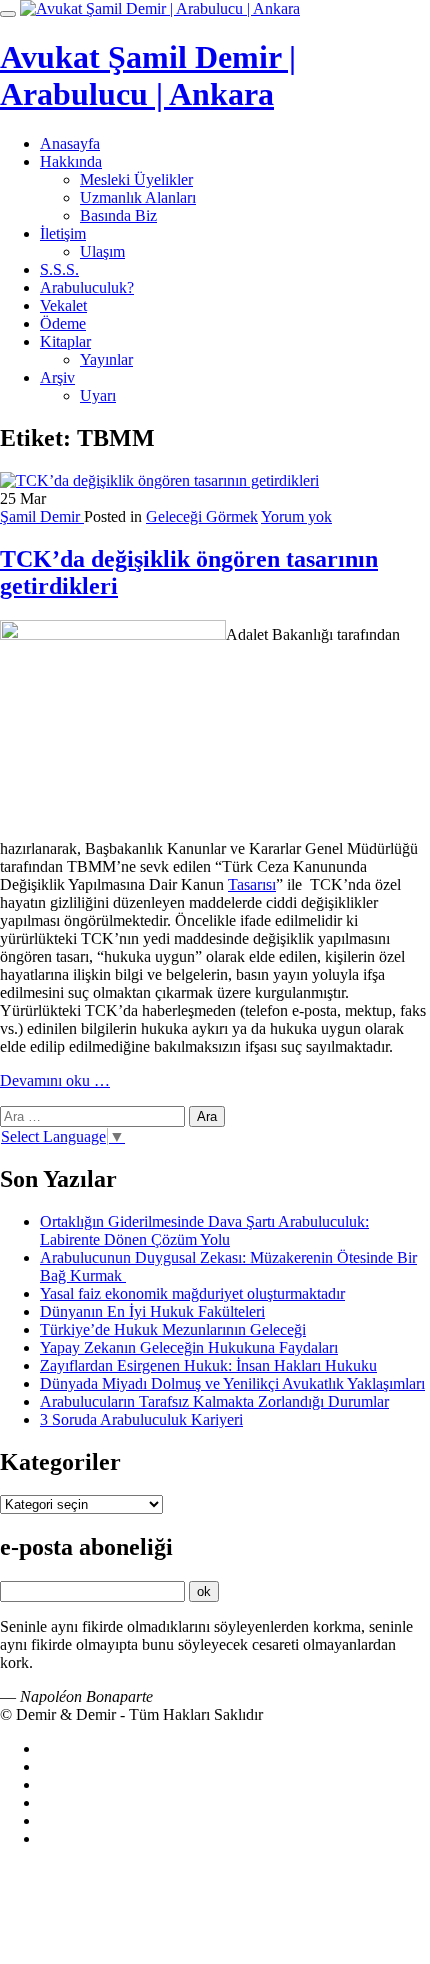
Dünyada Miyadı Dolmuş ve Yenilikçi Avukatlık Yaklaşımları (232, 1383)
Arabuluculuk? (87, 287)
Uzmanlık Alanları (138, 197)
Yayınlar (106, 359)
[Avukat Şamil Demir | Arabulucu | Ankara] (160, 8)
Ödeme (63, 323)
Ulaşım (102, 251)
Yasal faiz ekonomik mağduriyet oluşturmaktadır (192, 1293)
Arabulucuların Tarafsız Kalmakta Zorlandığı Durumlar (214, 1401)
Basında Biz (118, 215)
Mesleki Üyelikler (136, 179)
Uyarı (98, 395)
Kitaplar (65, 341)
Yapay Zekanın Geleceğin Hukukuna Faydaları (189, 1347)
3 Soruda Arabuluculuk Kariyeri (141, 1419)
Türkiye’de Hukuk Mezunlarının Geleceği (173, 1329)
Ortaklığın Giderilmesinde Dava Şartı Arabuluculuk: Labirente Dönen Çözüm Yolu (204, 1230)
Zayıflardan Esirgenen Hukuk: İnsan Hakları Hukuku (208, 1365)
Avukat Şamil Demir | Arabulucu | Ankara (148, 75)
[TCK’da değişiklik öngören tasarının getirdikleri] (159, 480)
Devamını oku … (55, 1080)
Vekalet (63, 305)
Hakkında (71, 161)
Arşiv (57, 377)
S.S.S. (59, 269)
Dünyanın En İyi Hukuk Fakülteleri (152, 1311)
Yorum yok (296, 516)
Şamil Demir (42, 516)
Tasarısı (252, 884)
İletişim (63, 233)
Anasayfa (70, 143)
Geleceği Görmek (202, 516)
